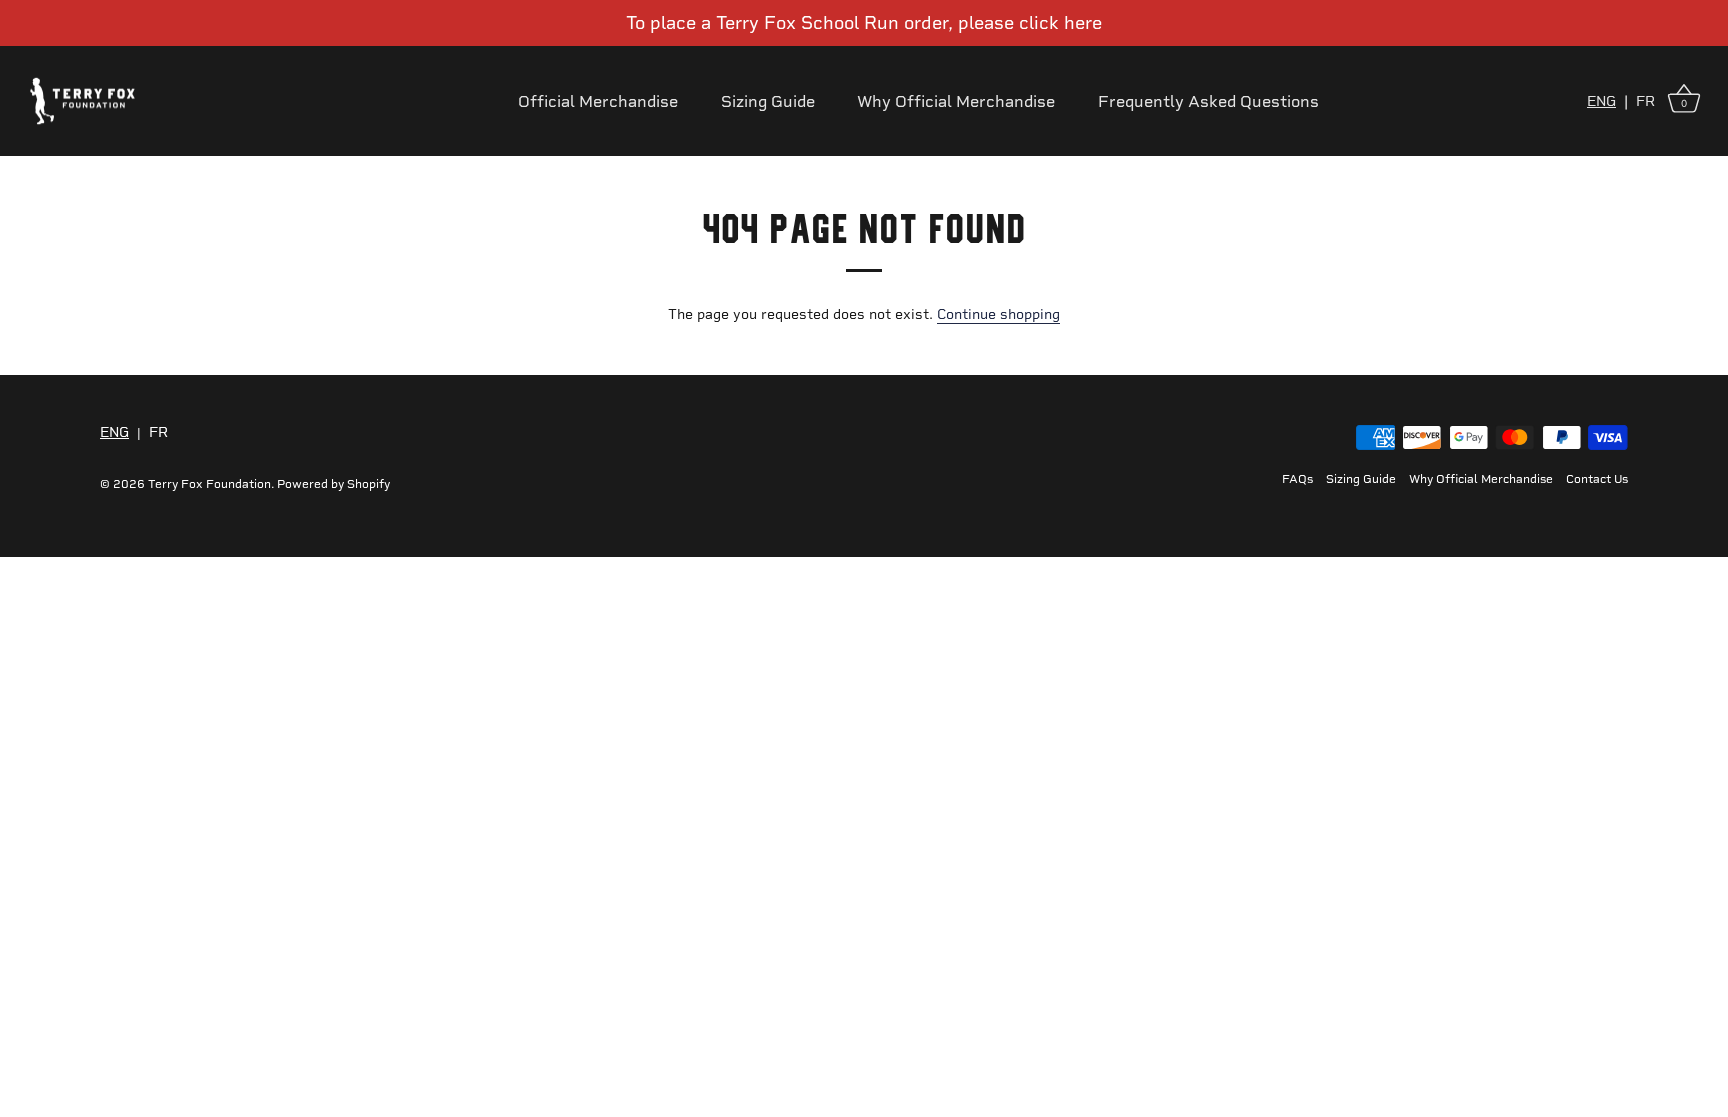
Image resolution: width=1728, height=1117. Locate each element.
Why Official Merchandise (956, 101)
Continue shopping (998, 314)
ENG (1601, 101)
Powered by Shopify (333, 484)
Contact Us (1597, 479)
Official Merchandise (598, 101)
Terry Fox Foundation (209, 484)
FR (1645, 101)
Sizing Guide (768, 101)
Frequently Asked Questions (1208, 101)
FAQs (1297, 479)
